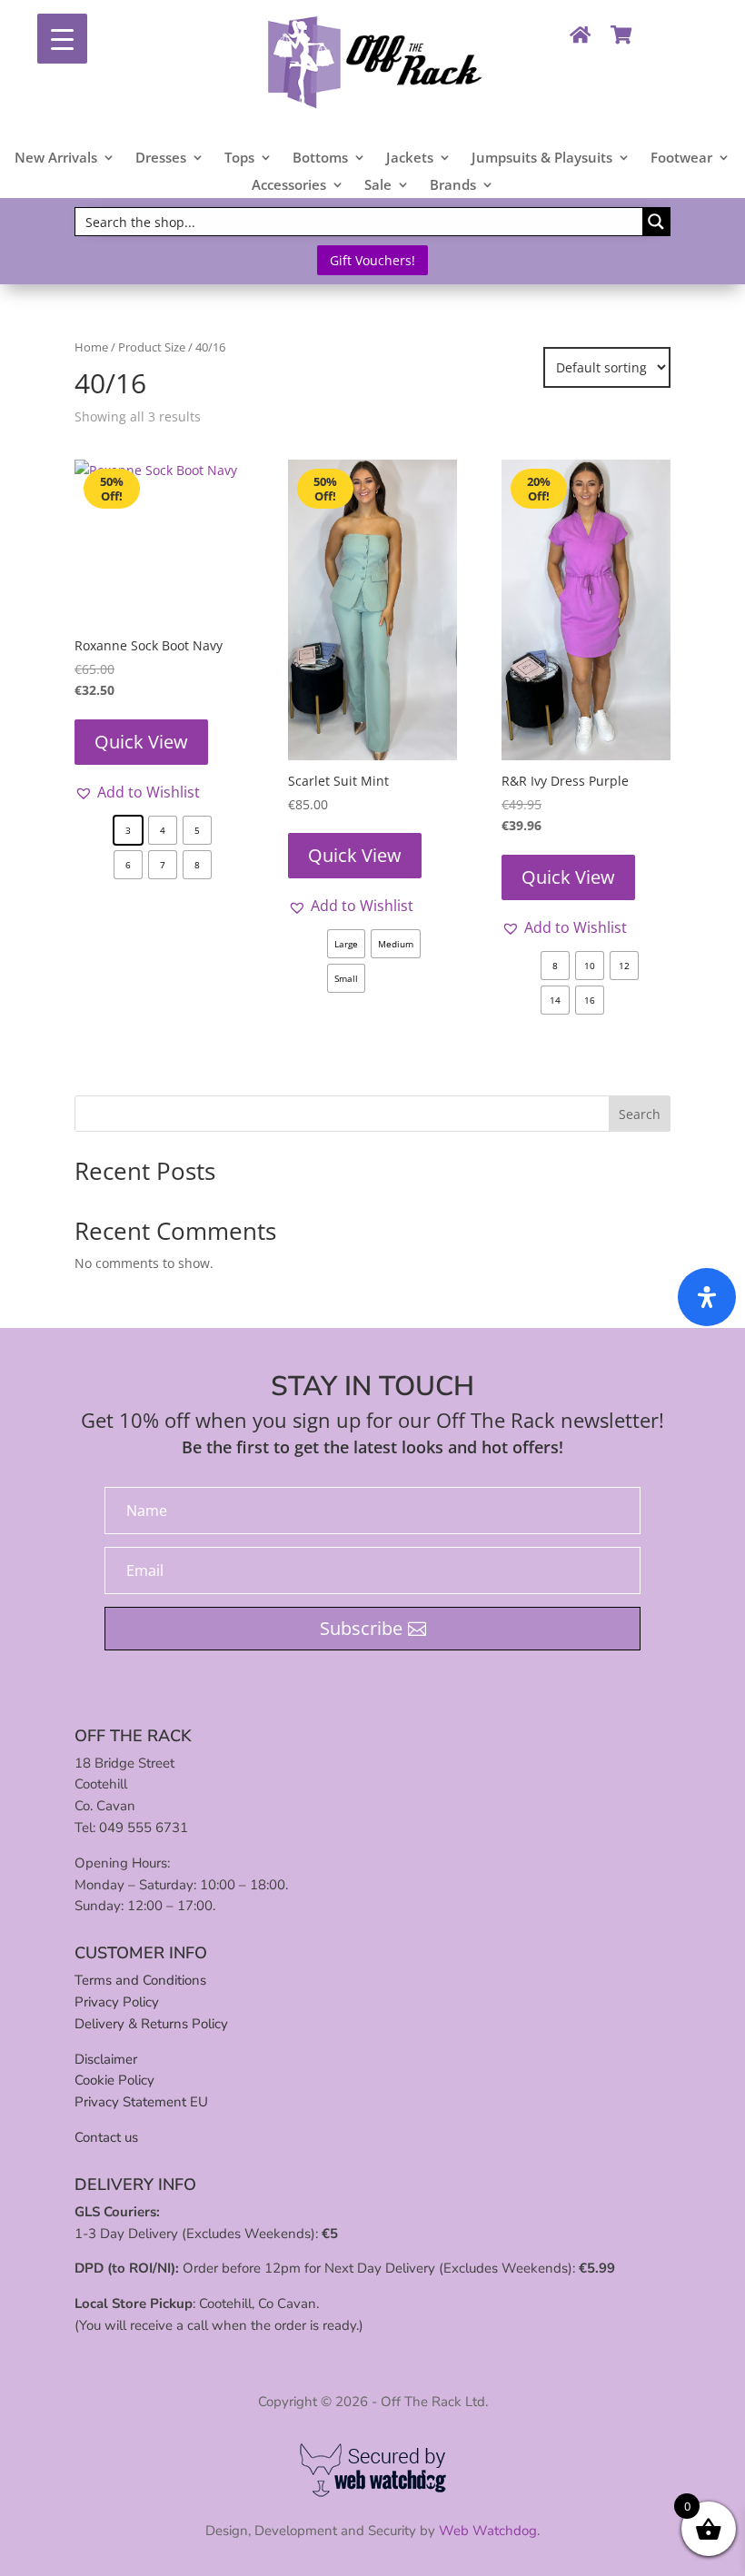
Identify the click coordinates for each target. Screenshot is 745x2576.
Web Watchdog (488, 2531)
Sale (378, 186)
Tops (239, 159)
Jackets (410, 159)
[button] (137, 792)
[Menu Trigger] (62, 39)
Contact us (106, 2137)
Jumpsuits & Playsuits (542, 159)
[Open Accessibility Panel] (707, 1297)
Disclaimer (106, 2059)
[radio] (128, 830)
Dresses (161, 159)
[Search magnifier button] (656, 222)
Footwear (681, 159)
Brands (453, 186)
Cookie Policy (114, 2080)
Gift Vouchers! (372, 260)
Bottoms (320, 159)
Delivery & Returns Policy (151, 2024)
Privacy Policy (117, 2002)
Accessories (289, 186)
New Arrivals (56, 159)
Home (91, 347)
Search (640, 1114)
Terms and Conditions (140, 1980)
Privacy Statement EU (141, 2102)
